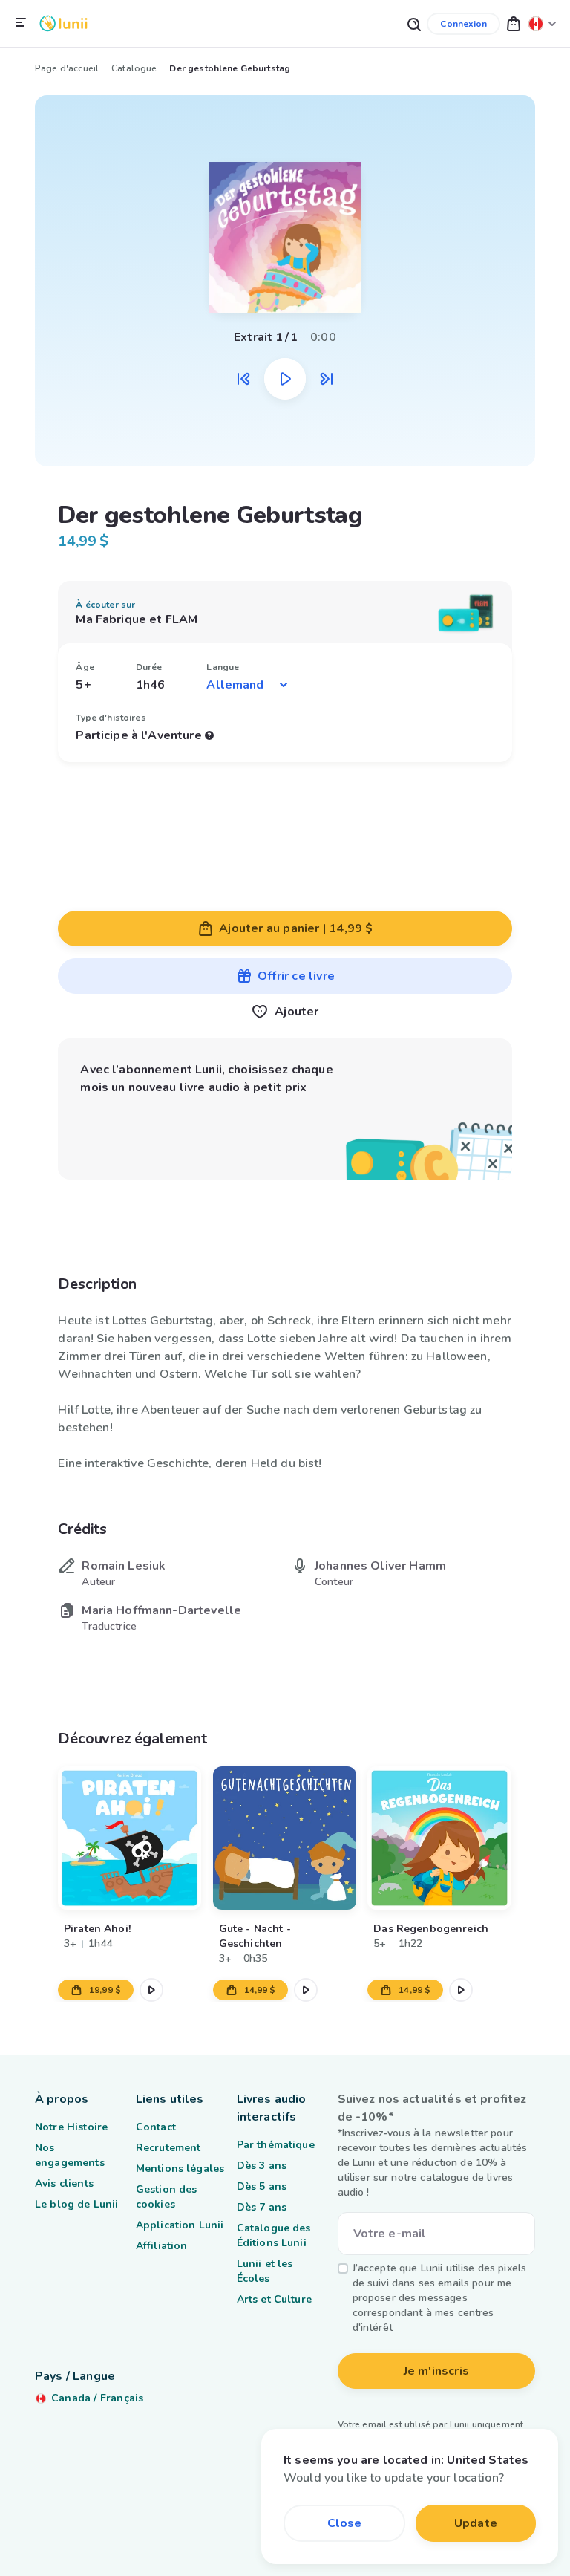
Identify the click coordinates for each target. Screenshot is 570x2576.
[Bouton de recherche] (413, 23)
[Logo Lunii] (63, 23)
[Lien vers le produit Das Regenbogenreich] (440, 1838)
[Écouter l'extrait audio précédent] (243, 379)
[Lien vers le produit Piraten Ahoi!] (130, 1838)
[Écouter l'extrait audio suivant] (327, 379)
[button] (514, 23)
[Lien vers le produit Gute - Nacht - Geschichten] (285, 1838)
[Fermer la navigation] (21, 23)
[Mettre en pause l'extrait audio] (285, 379)
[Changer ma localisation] (543, 23)
